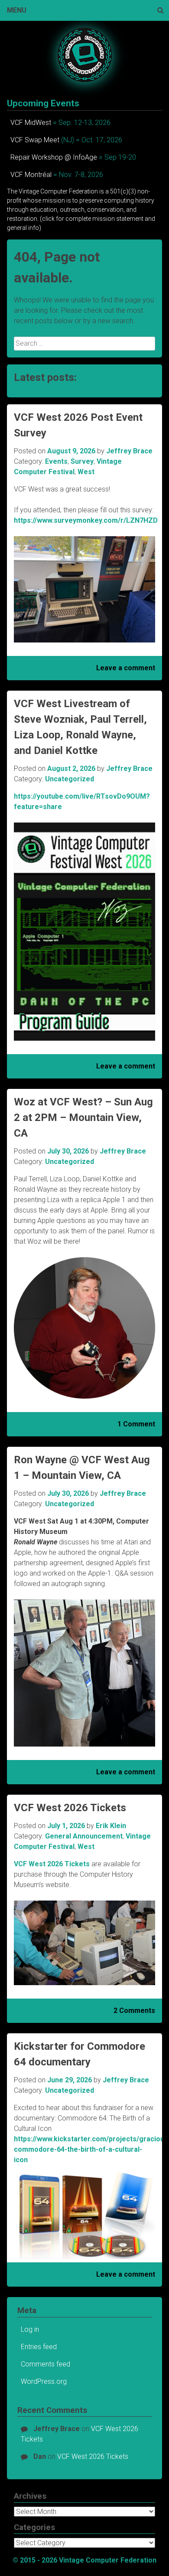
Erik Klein (111, 1826)
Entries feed (39, 2347)
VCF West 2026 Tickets (70, 1808)
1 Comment (136, 1424)
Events (56, 461)
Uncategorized (70, 779)
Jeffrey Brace (129, 451)
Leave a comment (126, 668)
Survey (82, 461)
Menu (17, 10)
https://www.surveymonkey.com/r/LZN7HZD (86, 520)
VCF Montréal (31, 175)
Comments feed (45, 2364)
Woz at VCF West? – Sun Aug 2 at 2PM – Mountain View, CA (83, 1118)
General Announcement (84, 1836)
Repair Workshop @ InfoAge (54, 157)
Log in (30, 2329)
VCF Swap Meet (35, 140)
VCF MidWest (31, 123)
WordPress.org (44, 2381)
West (86, 472)
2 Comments (134, 2011)
